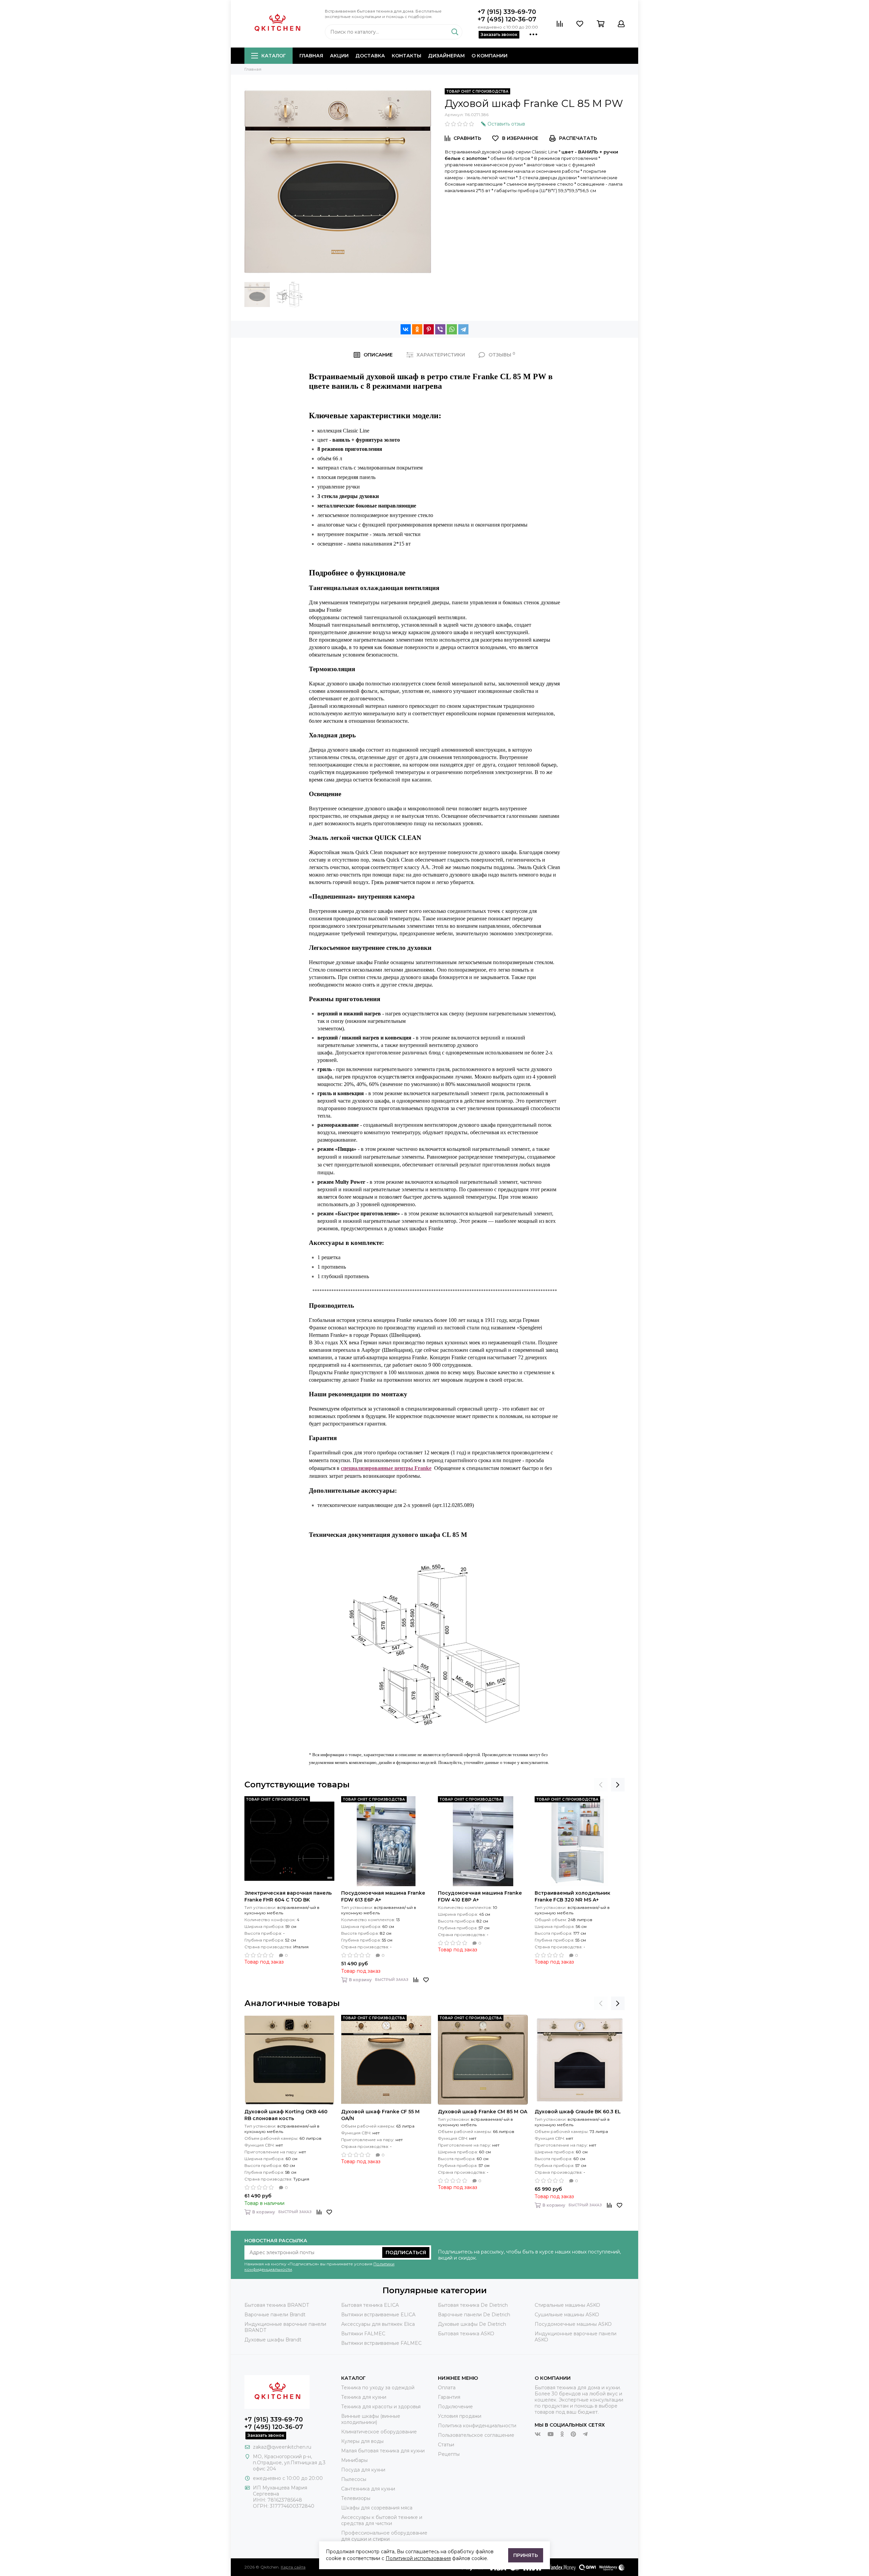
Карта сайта (293, 2567)
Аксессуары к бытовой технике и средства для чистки (382, 2520)
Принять (526, 2555)
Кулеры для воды (362, 2441)
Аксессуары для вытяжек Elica (378, 2324)
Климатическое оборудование (379, 2432)
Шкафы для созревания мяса (377, 2508)
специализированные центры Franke (386, 1468)
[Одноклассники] (417, 329)
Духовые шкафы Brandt (273, 2340)
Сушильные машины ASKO (567, 2315)
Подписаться (406, 2252)
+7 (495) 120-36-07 (507, 19)
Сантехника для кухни (368, 2489)
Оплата (447, 2388)
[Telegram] (463, 329)
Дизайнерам (446, 56)
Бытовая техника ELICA (370, 2305)
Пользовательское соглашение (476, 2435)
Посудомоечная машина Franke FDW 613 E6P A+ (383, 1896)
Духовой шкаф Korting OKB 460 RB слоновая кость (286, 2115)
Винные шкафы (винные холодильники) (371, 2419)
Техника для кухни (364, 2397)
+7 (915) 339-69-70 (507, 12)
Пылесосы (354, 2479)
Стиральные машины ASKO (567, 2305)
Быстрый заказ (392, 1980)
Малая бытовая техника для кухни (383, 2451)
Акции (339, 56)
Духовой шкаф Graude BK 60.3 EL (578, 2112)
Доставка (370, 56)
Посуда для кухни (363, 2470)
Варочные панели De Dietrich (474, 2315)
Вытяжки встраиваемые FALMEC (381, 2343)
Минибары (354, 2460)
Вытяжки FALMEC (363, 2334)
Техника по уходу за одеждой (378, 2388)
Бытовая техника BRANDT (277, 2305)
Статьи (446, 2445)
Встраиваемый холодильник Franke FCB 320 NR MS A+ (572, 1896)
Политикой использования (418, 2558)
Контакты (406, 56)
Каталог (274, 56)
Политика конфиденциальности (477, 2426)
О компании (489, 56)
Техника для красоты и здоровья (381, 2407)
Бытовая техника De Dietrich (473, 2305)
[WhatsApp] (452, 329)
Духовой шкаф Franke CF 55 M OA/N (380, 2115)
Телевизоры (356, 2498)
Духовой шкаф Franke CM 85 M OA (483, 2112)
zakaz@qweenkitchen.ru (282, 2447)
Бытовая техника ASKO (466, 2334)
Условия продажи (460, 2416)
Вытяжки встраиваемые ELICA (378, 2315)
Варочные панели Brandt (275, 2315)
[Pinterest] (429, 329)
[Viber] (440, 329)
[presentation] (601, 1785)
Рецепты (449, 2454)
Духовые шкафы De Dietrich (472, 2324)
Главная (311, 56)
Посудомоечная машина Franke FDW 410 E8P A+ (480, 1896)
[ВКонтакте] (406, 329)
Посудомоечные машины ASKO (573, 2324)
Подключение (455, 2407)
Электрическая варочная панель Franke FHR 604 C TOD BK (288, 1896)
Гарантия (449, 2397)
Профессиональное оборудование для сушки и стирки (384, 2536)
